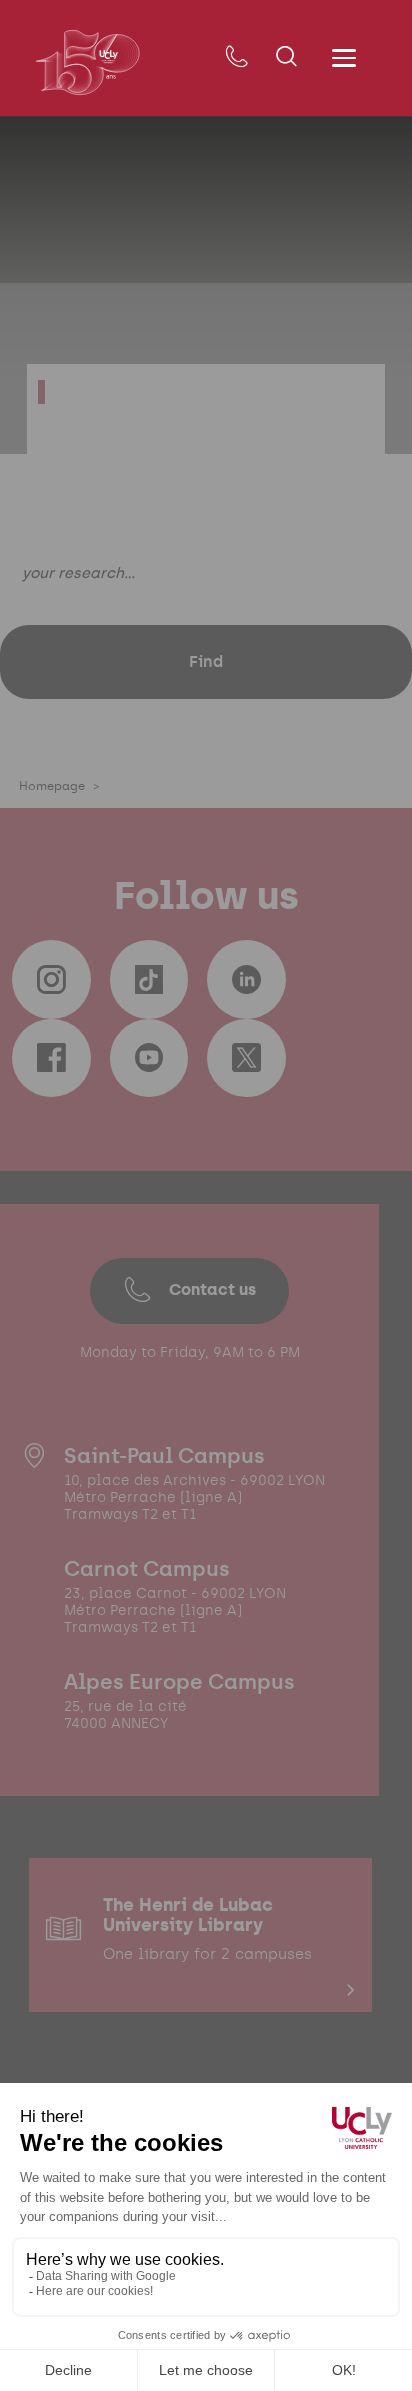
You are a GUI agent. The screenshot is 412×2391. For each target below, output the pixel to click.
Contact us (212, 1289)
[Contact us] (236, 57)
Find (206, 661)
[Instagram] (51, 979)
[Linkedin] (246, 979)
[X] (246, 1058)
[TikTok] (149, 979)
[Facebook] (51, 1058)
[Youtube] (149, 1058)
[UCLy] (87, 62)
